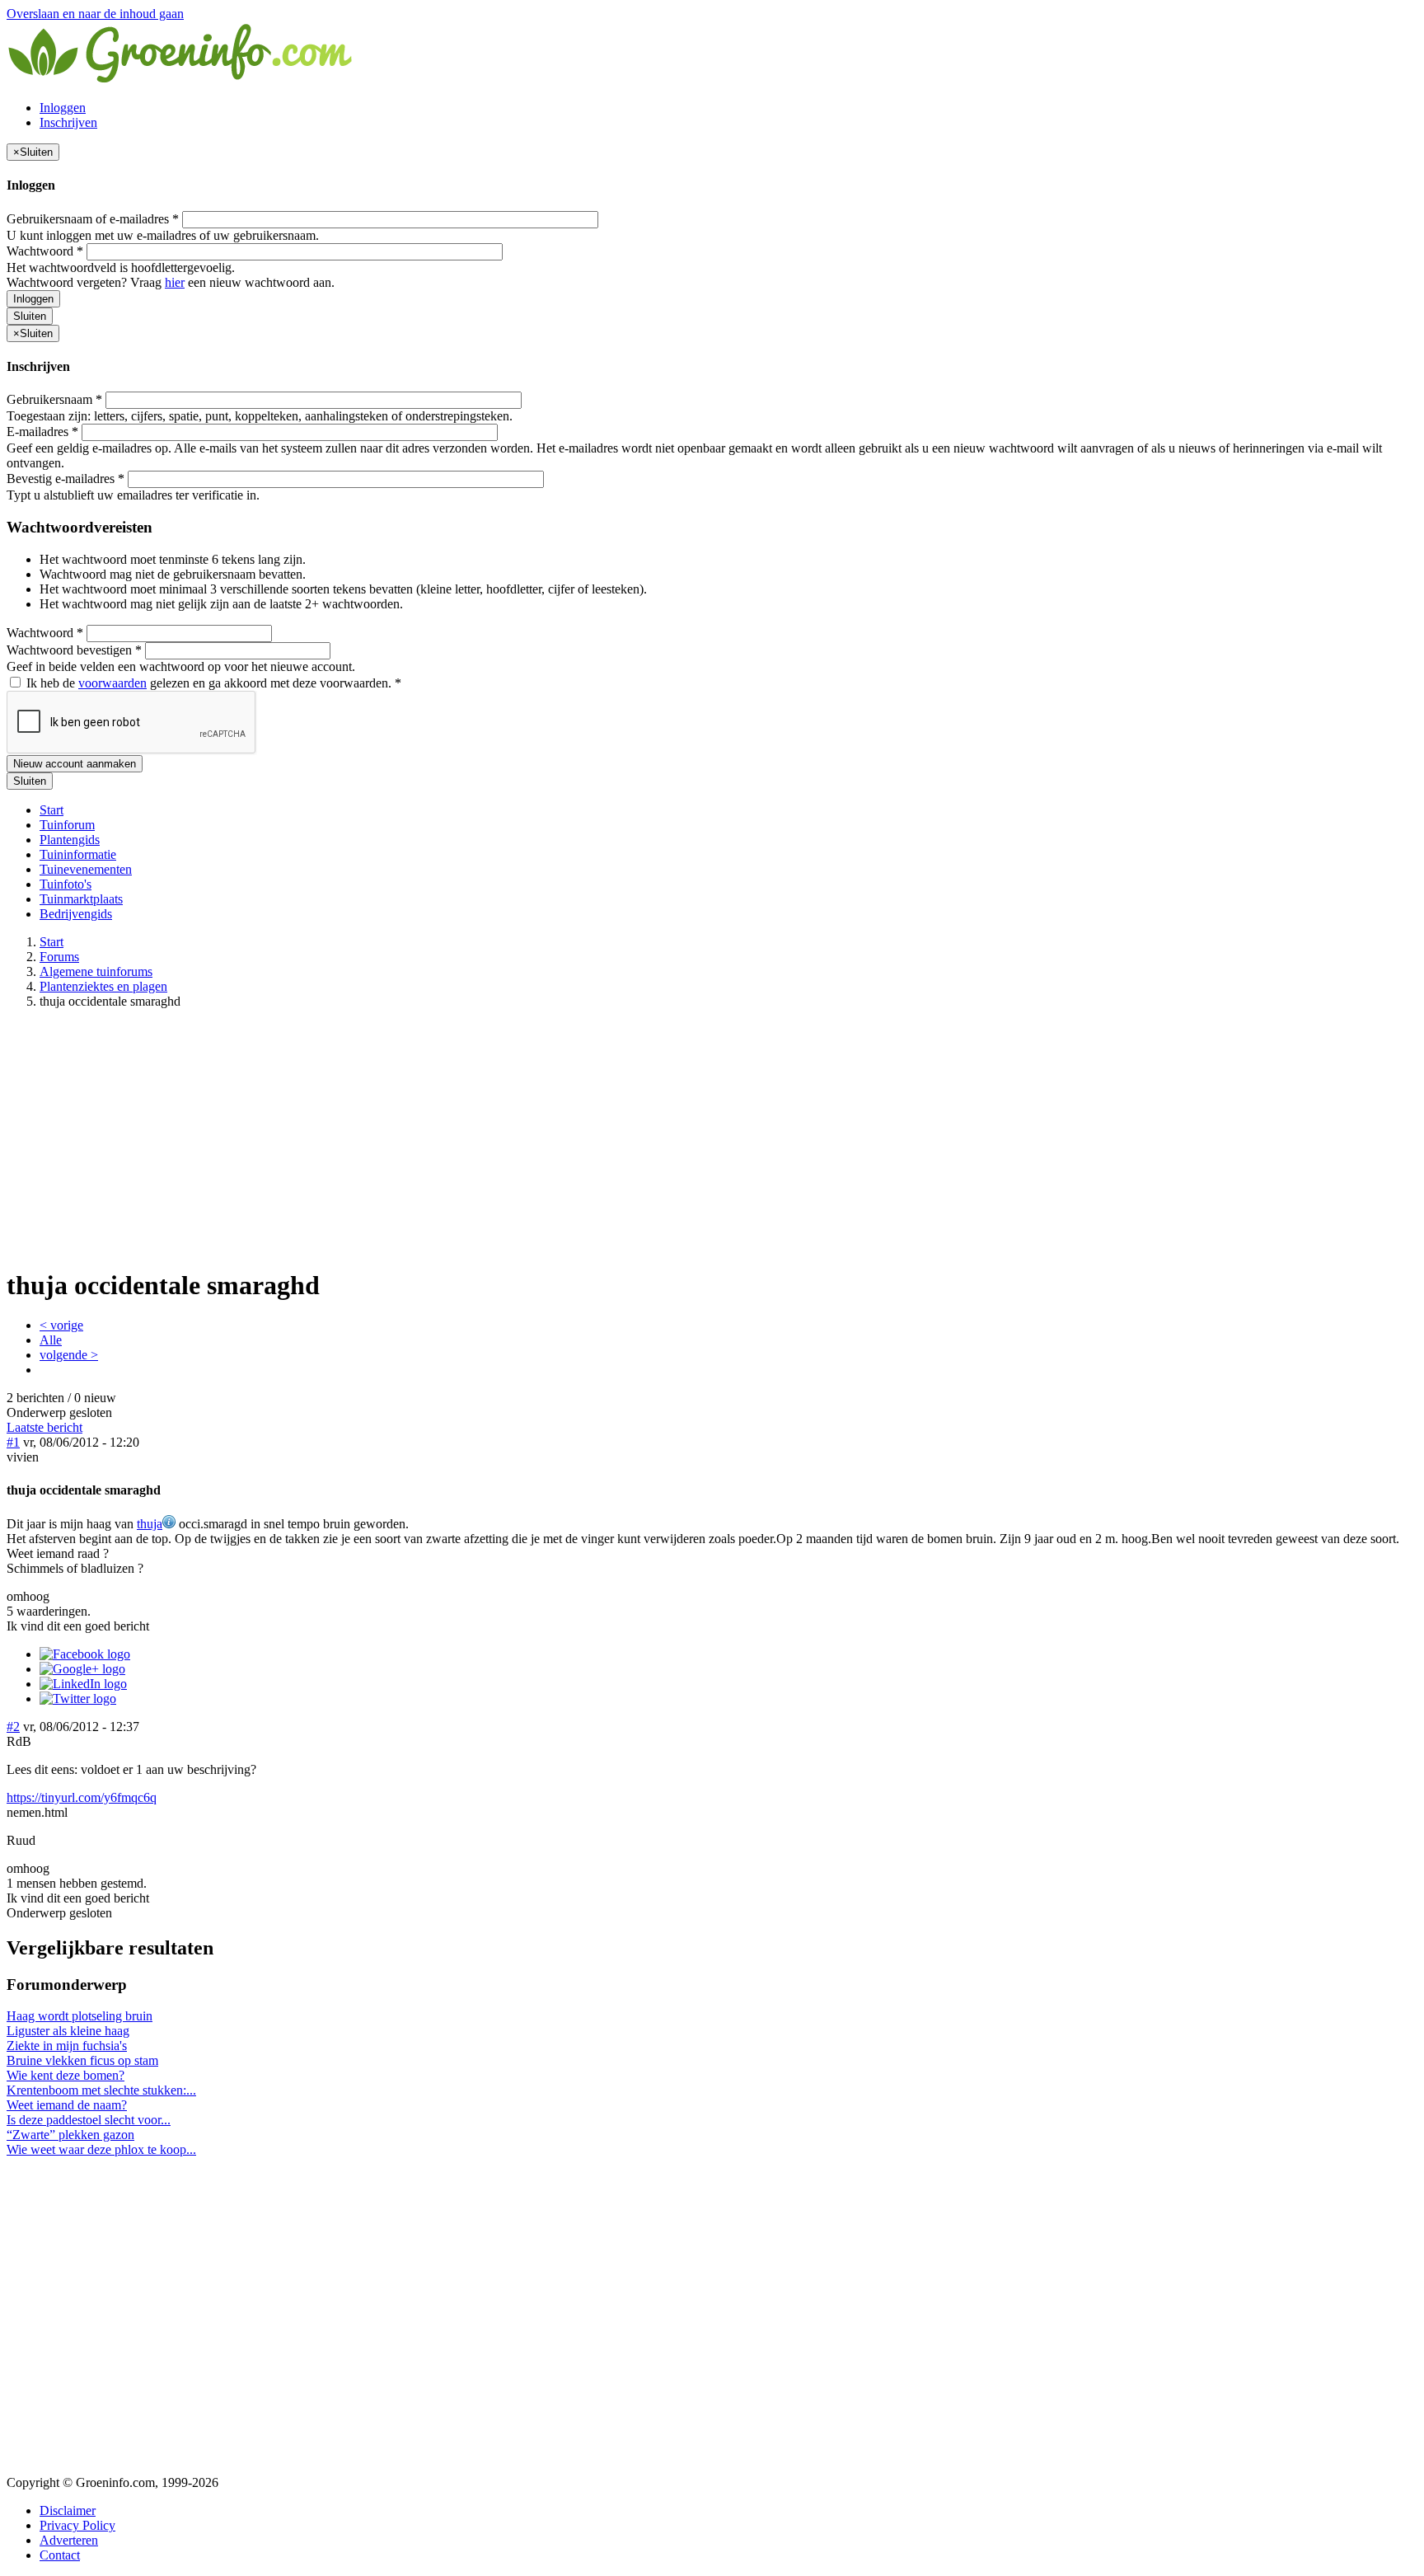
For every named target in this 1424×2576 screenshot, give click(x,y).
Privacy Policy (77, 2525)
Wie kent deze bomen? (66, 2075)
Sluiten (30, 316)
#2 (13, 1727)
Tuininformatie (78, 854)
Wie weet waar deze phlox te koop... (101, 2149)
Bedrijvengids (76, 914)
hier (175, 282)
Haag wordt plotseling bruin (80, 2016)
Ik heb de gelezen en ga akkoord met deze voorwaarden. (212, 683)
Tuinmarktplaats (81, 899)
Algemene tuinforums (96, 971)
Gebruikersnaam (54, 399)
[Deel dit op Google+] (82, 1669)
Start (52, 810)
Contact (60, 2555)
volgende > (69, 1355)
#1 (13, 1442)
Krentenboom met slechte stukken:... (101, 2090)
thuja (150, 1524)
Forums (59, 957)
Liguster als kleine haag (68, 2031)
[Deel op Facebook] (85, 1654)
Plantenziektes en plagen (103, 986)
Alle (51, 1340)
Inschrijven (68, 122)
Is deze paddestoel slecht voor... (89, 2120)
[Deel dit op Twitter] (78, 1699)
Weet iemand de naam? (67, 2105)
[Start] (181, 80)
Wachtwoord (45, 251)
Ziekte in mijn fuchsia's (67, 2046)
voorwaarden (112, 683)
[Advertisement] (712, 1138)
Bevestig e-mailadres (66, 479)
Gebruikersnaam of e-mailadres (93, 219)
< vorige (61, 1325)
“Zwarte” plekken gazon (70, 2135)
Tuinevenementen (86, 869)
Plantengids (70, 840)
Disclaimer (68, 2510)
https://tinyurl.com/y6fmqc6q (82, 1797)
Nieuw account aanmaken (75, 764)
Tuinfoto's (66, 884)
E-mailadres (42, 432)
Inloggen (63, 108)
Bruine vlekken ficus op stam (82, 2060)
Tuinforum (67, 825)
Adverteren (69, 2540)
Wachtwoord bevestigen (74, 650)
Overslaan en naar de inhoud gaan (95, 14)
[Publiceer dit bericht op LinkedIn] (83, 1684)
